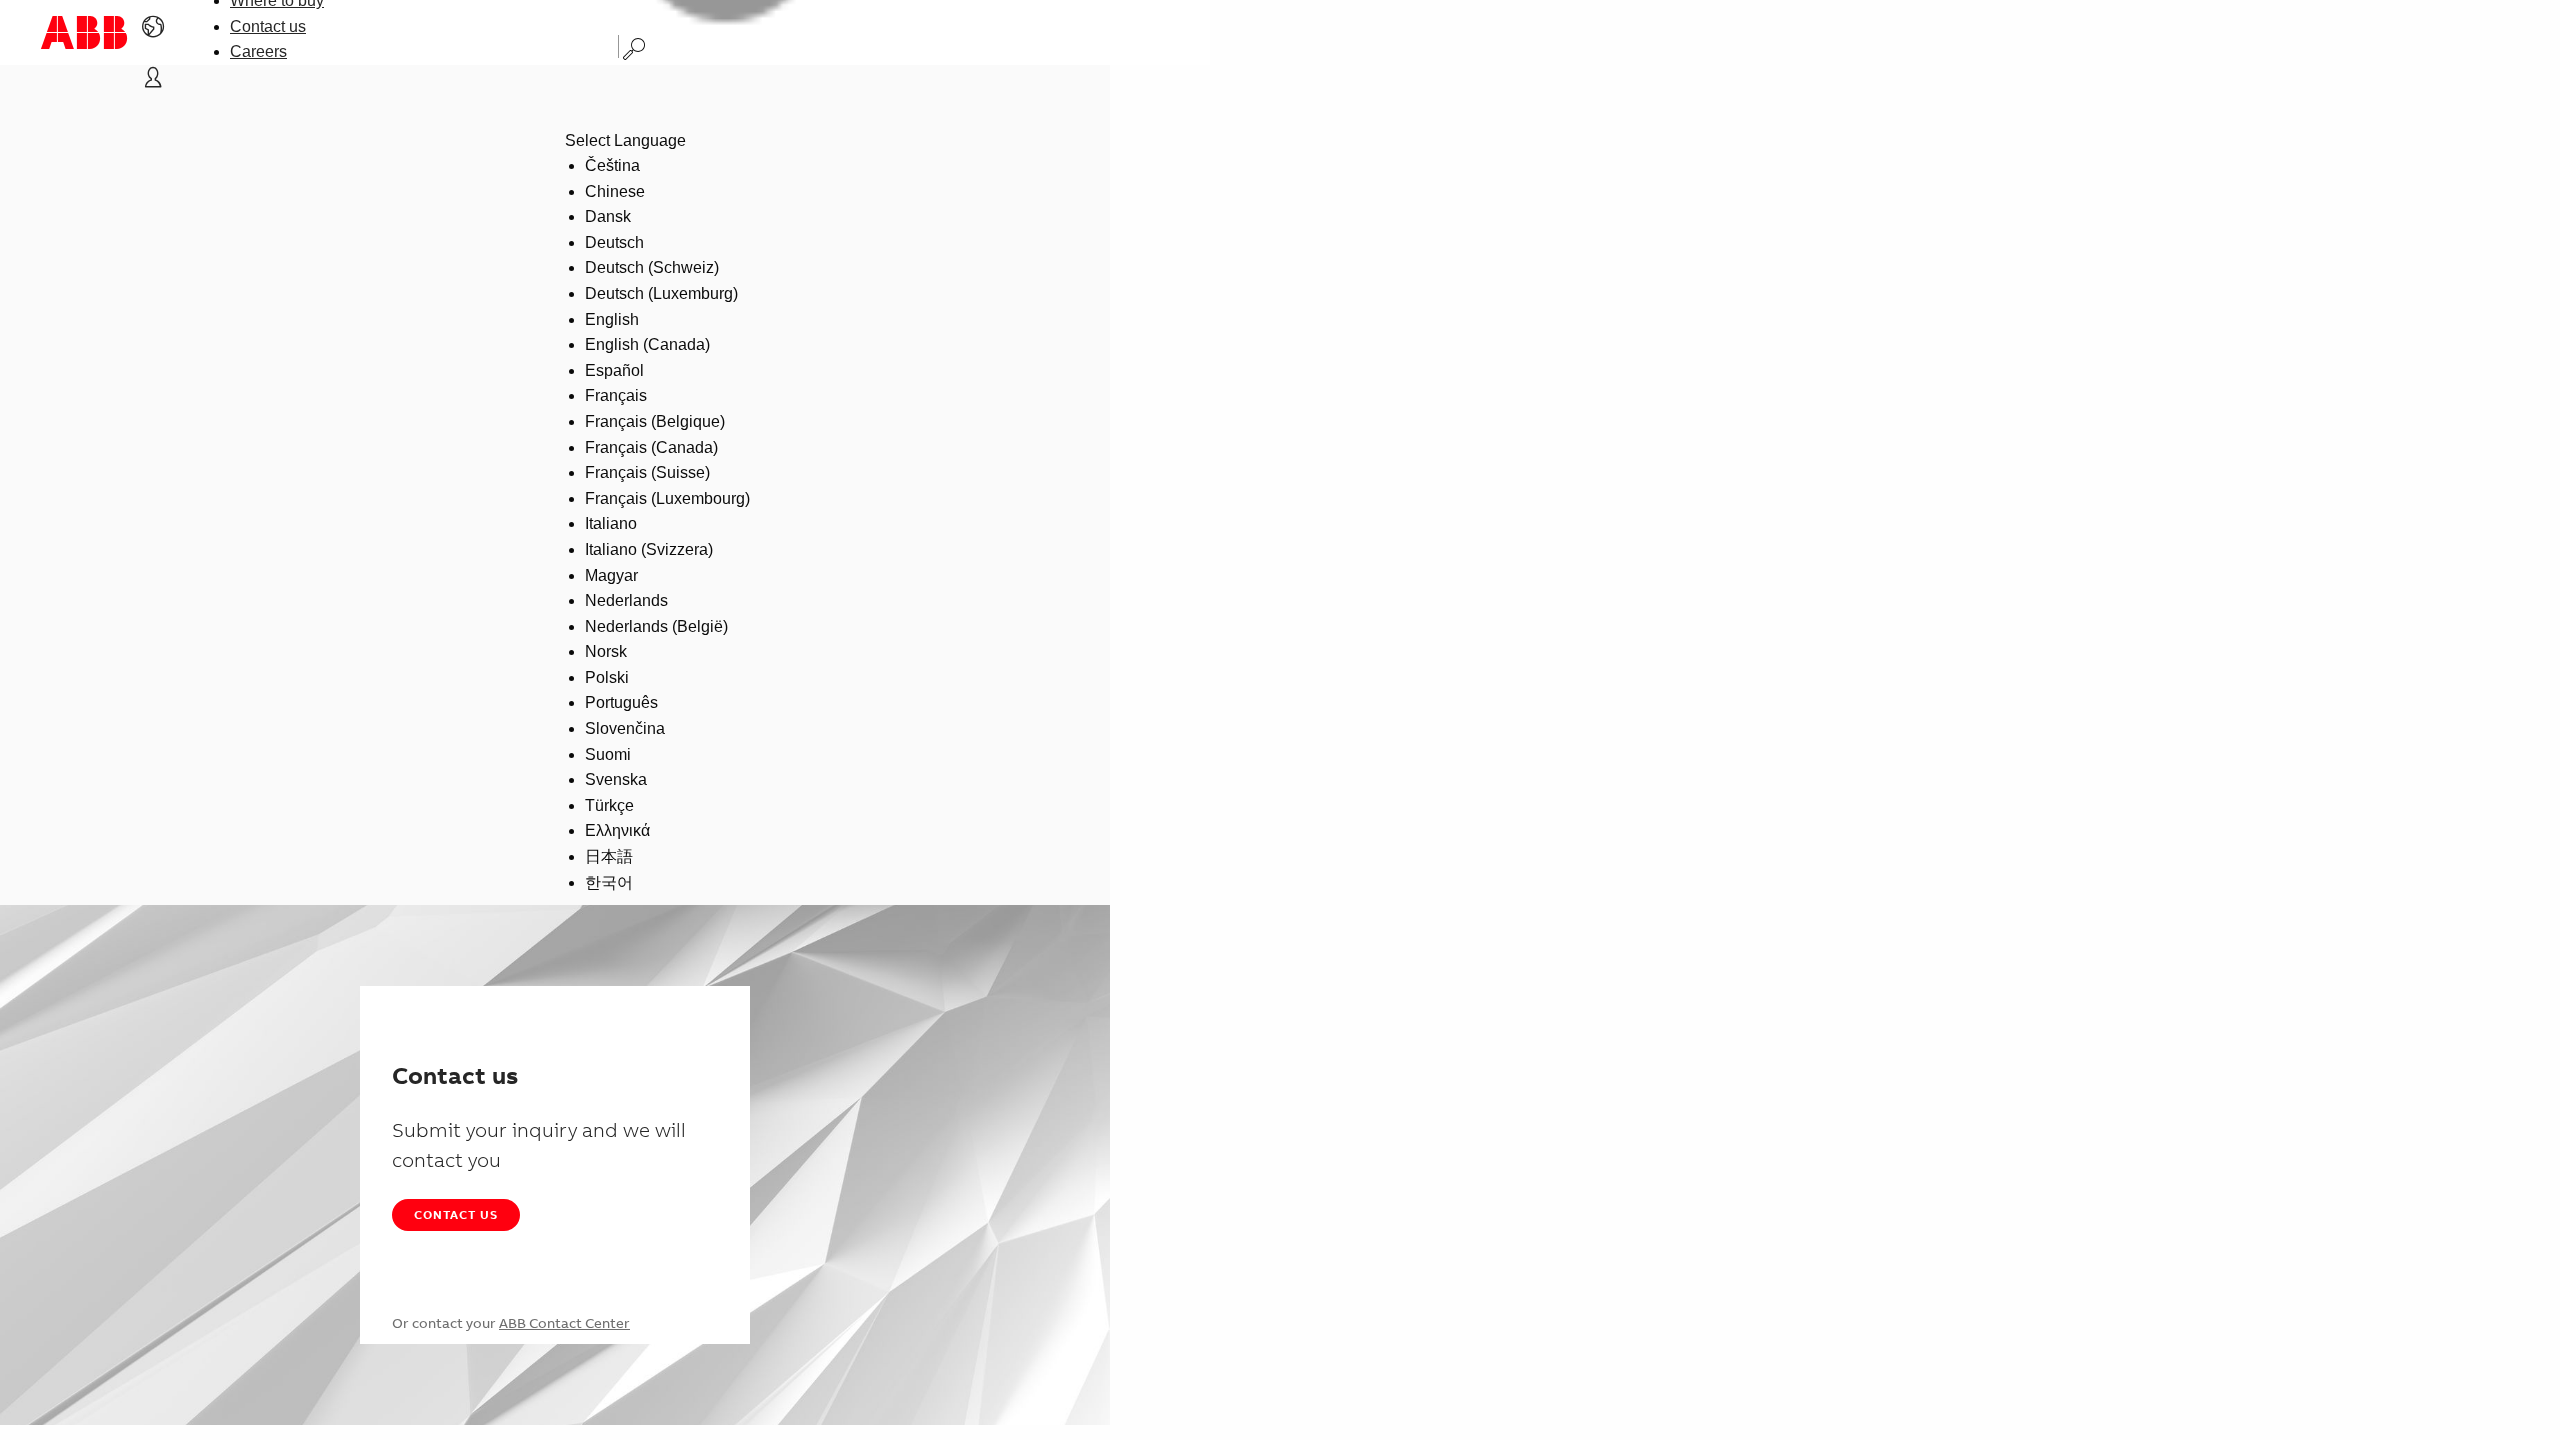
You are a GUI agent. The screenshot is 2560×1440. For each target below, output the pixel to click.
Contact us (268, 26)
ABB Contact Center (564, 1323)
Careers (258, 51)
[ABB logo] (84, 32)
